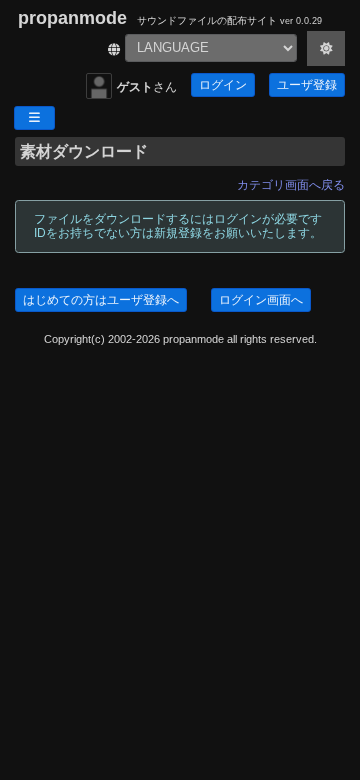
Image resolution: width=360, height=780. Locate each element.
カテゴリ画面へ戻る (291, 185)
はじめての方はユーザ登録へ (101, 300)
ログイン (223, 85)
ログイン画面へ (261, 300)
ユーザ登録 (307, 85)
